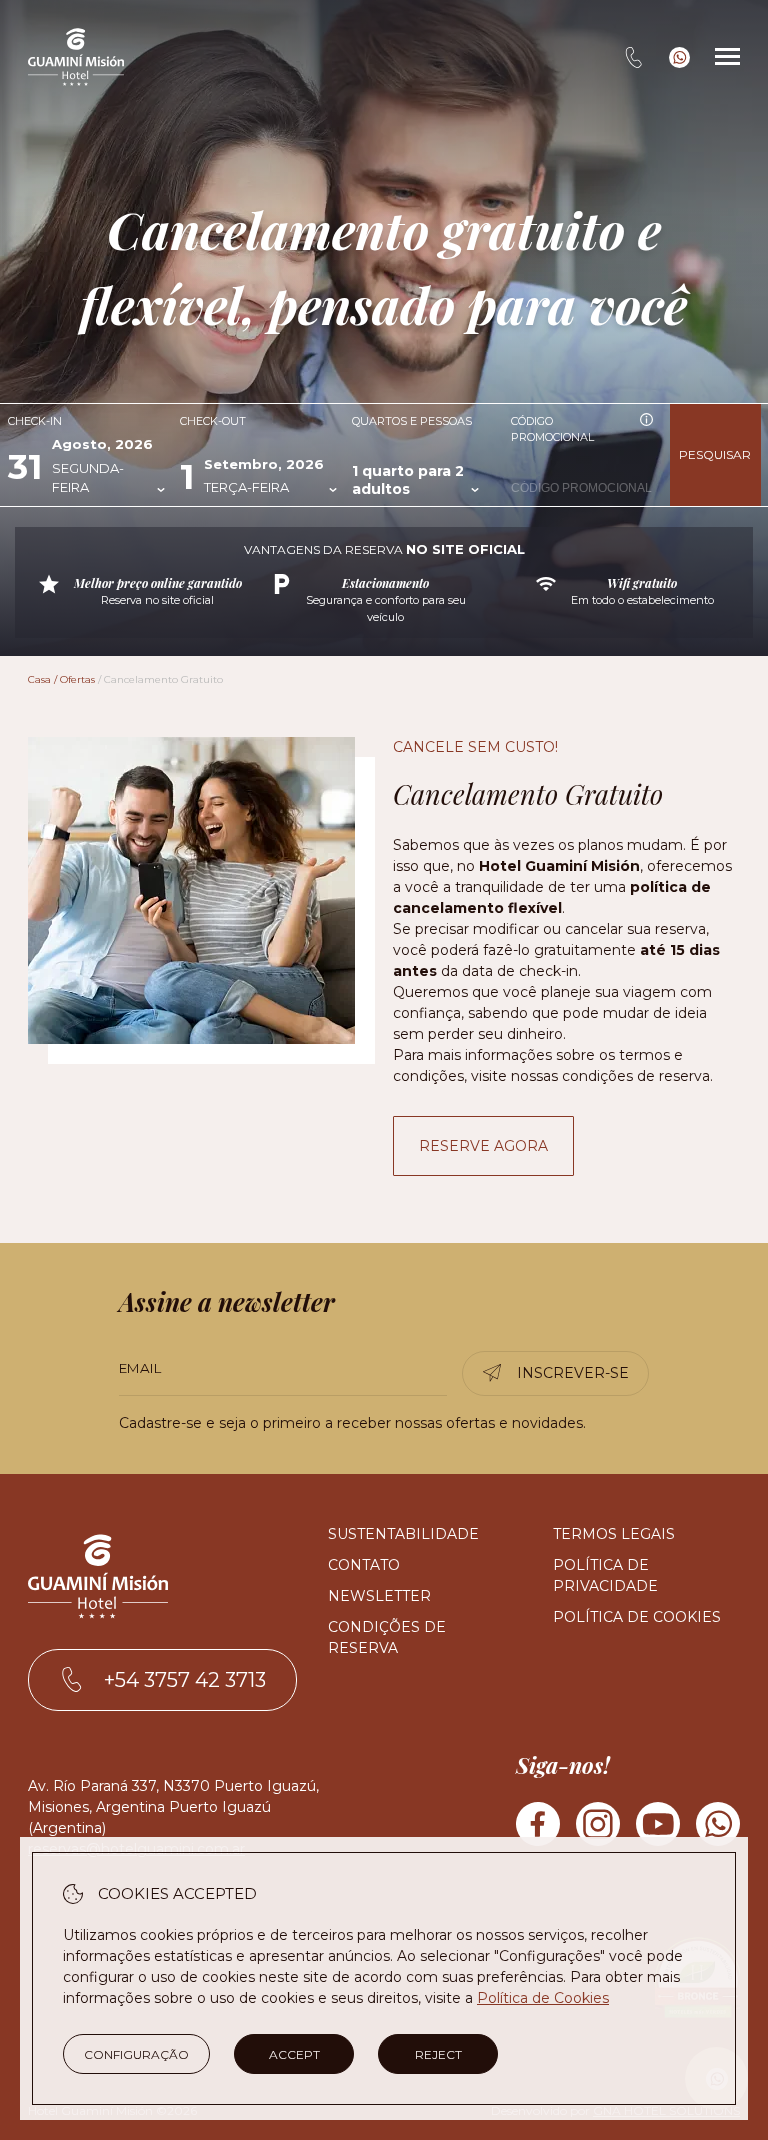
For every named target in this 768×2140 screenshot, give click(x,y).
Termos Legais (614, 1534)
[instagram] (598, 1827)
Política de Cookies (637, 1617)
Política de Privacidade (605, 1575)
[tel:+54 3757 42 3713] (633, 57)
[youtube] (658, 1827)
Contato (364, 1565)
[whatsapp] (718, 1827)
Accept (294, 2054)
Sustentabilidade (403, 1534)
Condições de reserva (387, 1637)
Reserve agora (483, 1146)
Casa (39, 679)
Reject (438, 2054)
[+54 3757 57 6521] (679, 57)
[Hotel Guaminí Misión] (76, 57)
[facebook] (538, 1827)
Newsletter (379, 1596)
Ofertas (77, 679)
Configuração (136, 2054)
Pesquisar (715, 454)
